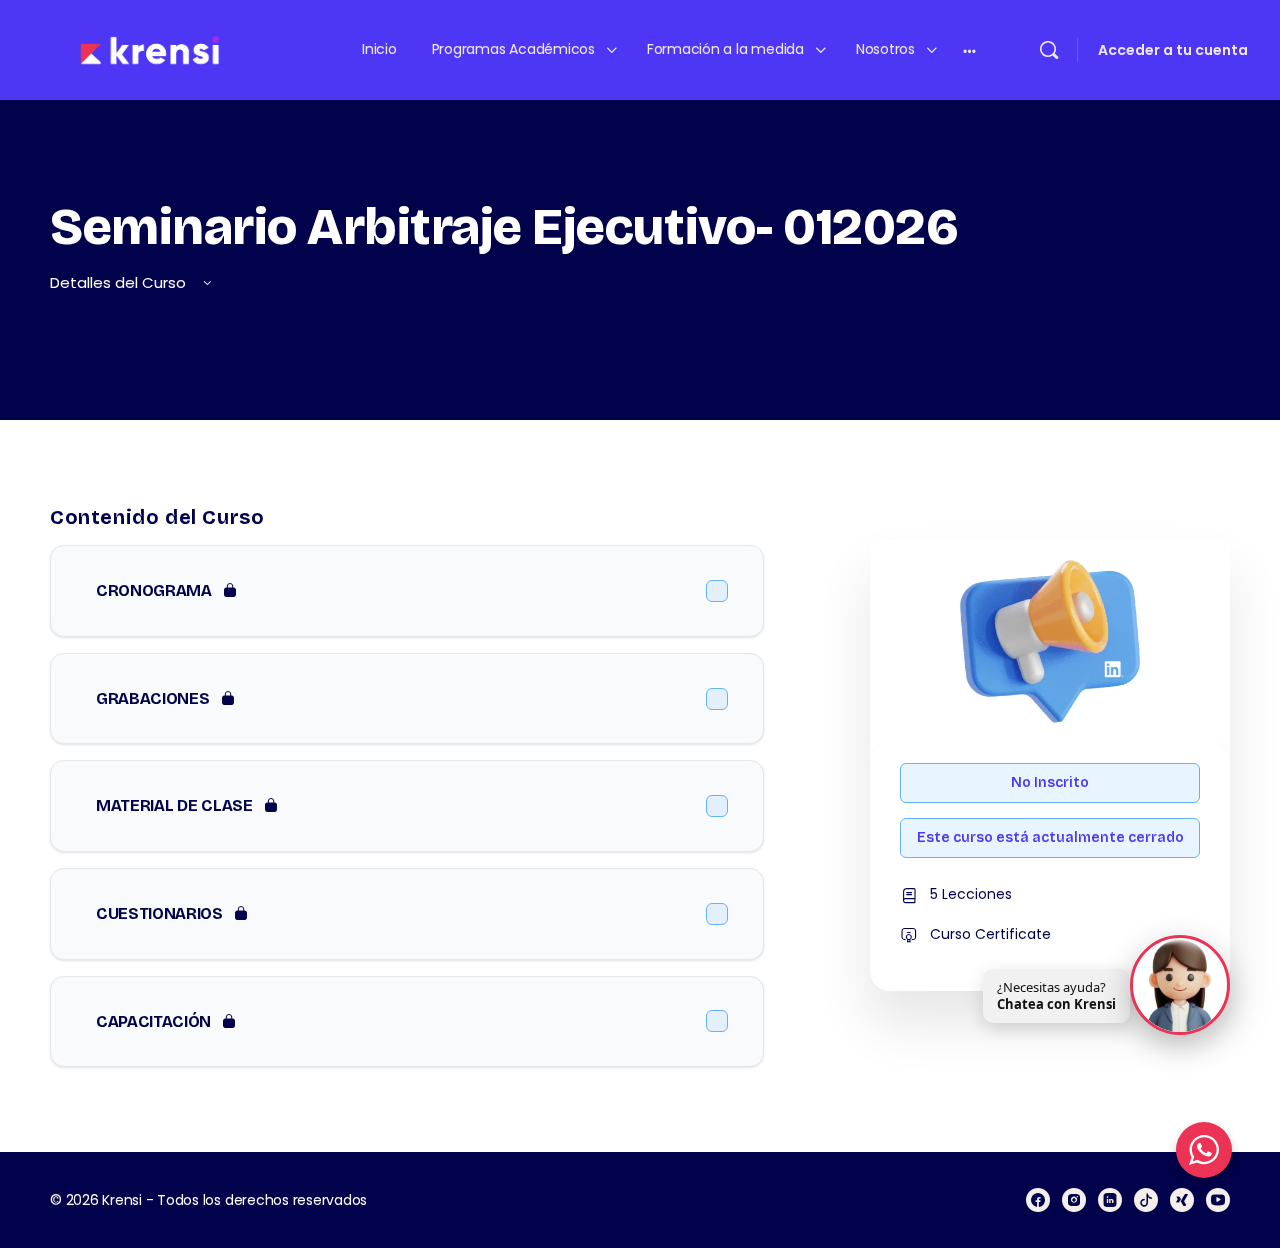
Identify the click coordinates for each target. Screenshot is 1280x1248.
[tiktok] (1146, 1200)
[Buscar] (1049, 50)
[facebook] (1038, 1200)
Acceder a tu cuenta (1173, 50)
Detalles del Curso (120, 282)
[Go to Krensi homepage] (150, 48)
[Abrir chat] (1180, 983)
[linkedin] (1110, 1200)
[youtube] (1218, 1200)
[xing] (1182, 1200)
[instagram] (1074, 1200)
